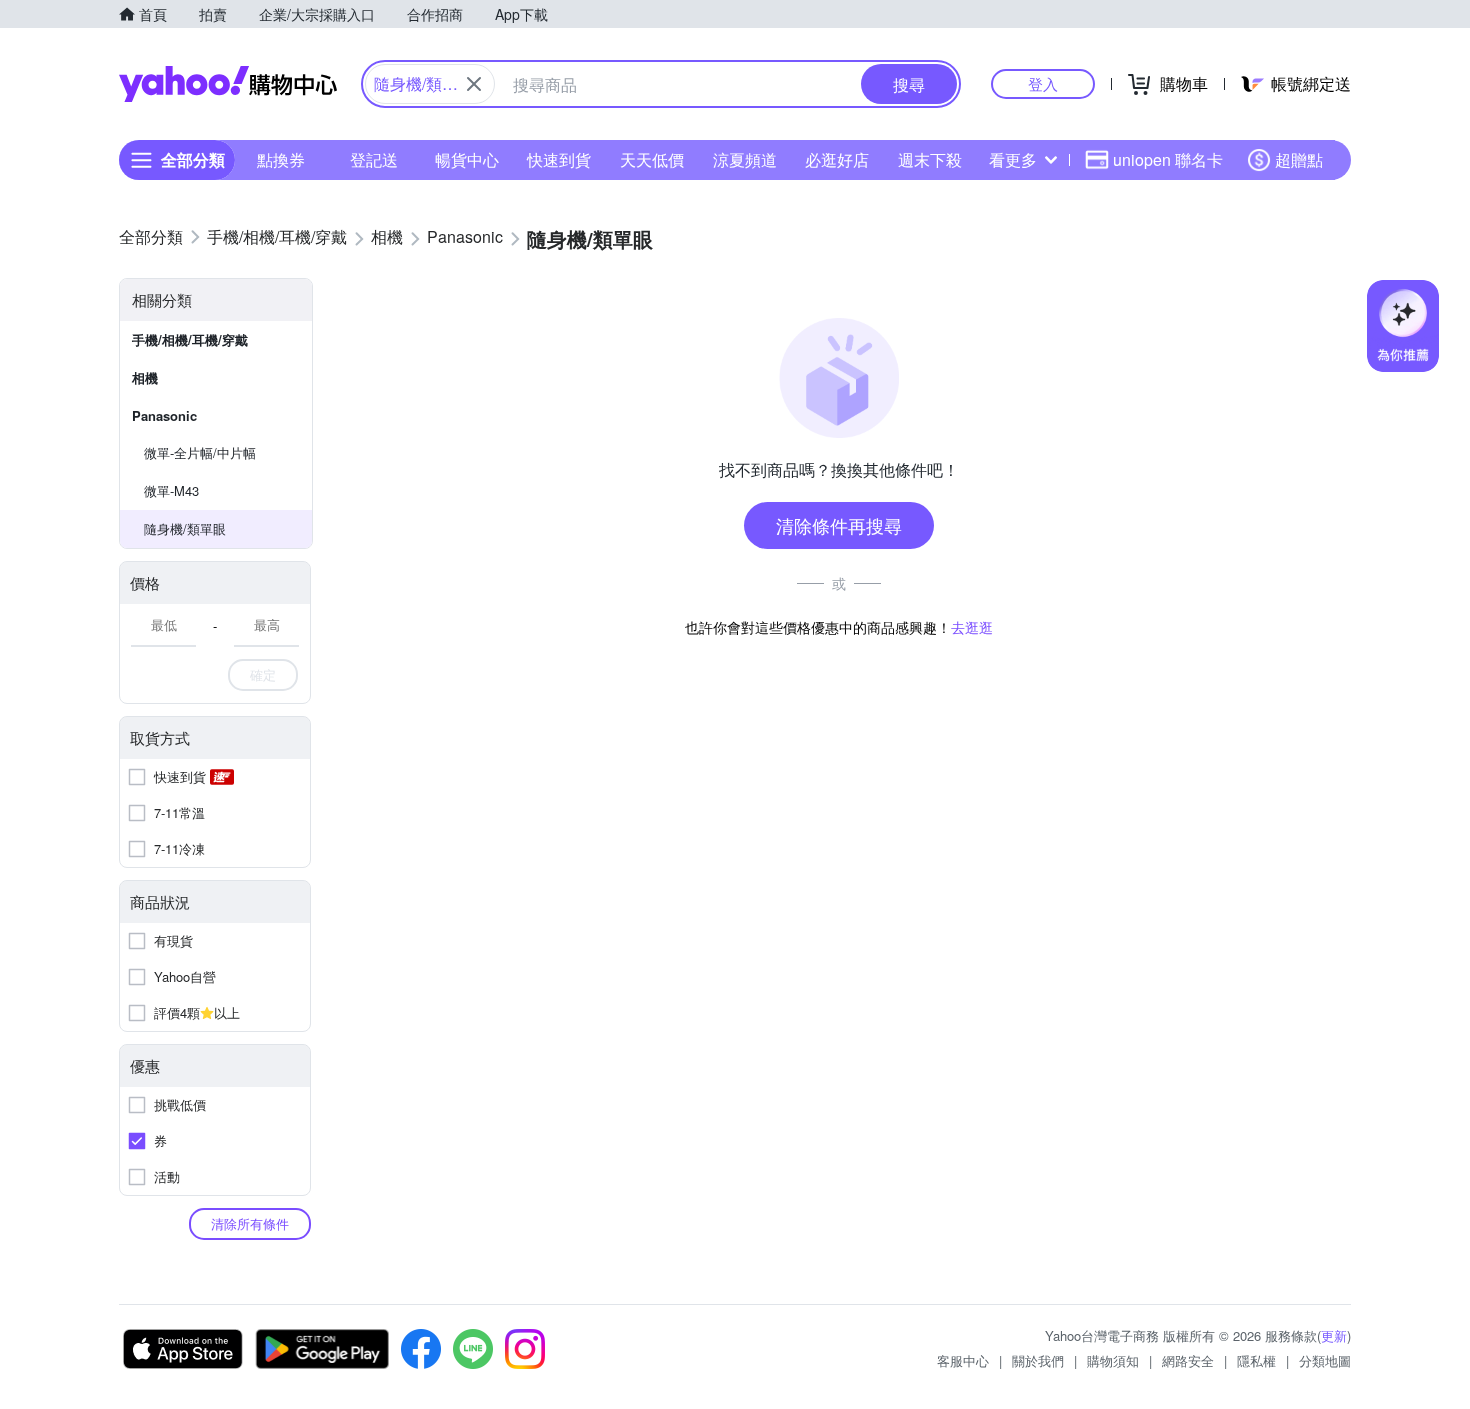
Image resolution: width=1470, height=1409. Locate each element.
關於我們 (1038, 1360)
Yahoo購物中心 (228, 84)
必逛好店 (837, 159)
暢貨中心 (467, 159)
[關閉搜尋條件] (474, 84)
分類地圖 (1325, 1360)
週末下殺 (930, 159)
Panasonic (164, 415)
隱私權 (1256, 1360)
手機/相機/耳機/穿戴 (190, 339)
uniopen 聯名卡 (1168, 159)
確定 (263, 674)
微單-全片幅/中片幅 (200, 452)
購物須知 (1113, 1360)
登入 (1043, 83)
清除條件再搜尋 (839, 525)
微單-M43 (171, 490)
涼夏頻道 (745, 159)
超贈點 (1299, 159)
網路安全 (1188, 1360)
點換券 (281, 159)
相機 (145, 377)
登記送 (374, 159)
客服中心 (963, 1360)
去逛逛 (972, 627)
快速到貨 (559, 159)
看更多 (1013, 159)
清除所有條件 (250, 1223)
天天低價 (652, 159)
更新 (1334, 1335)
